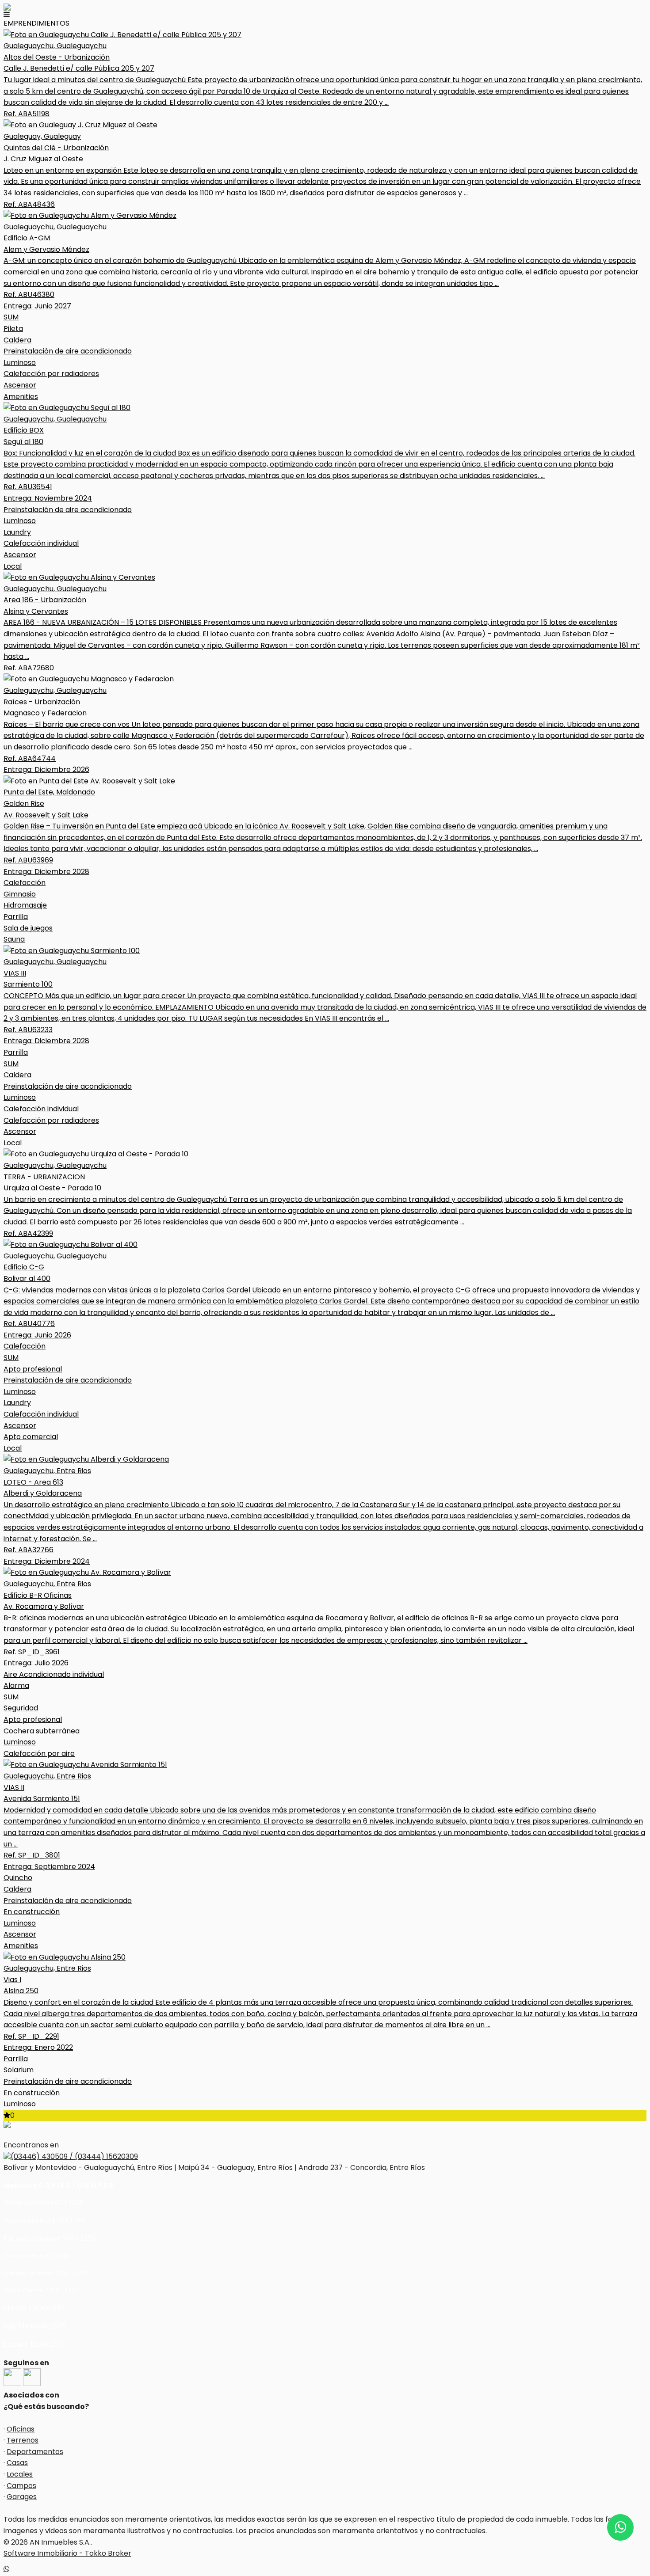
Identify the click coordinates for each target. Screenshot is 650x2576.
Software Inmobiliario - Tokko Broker (67, 2553)
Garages (22, 2497)
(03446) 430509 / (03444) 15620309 (74, 2156)
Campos (21, 2486)
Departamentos (35, 2452)
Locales (20, 2474)
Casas (17, 2463)
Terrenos (23, 2440)
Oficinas (21, 2429)
